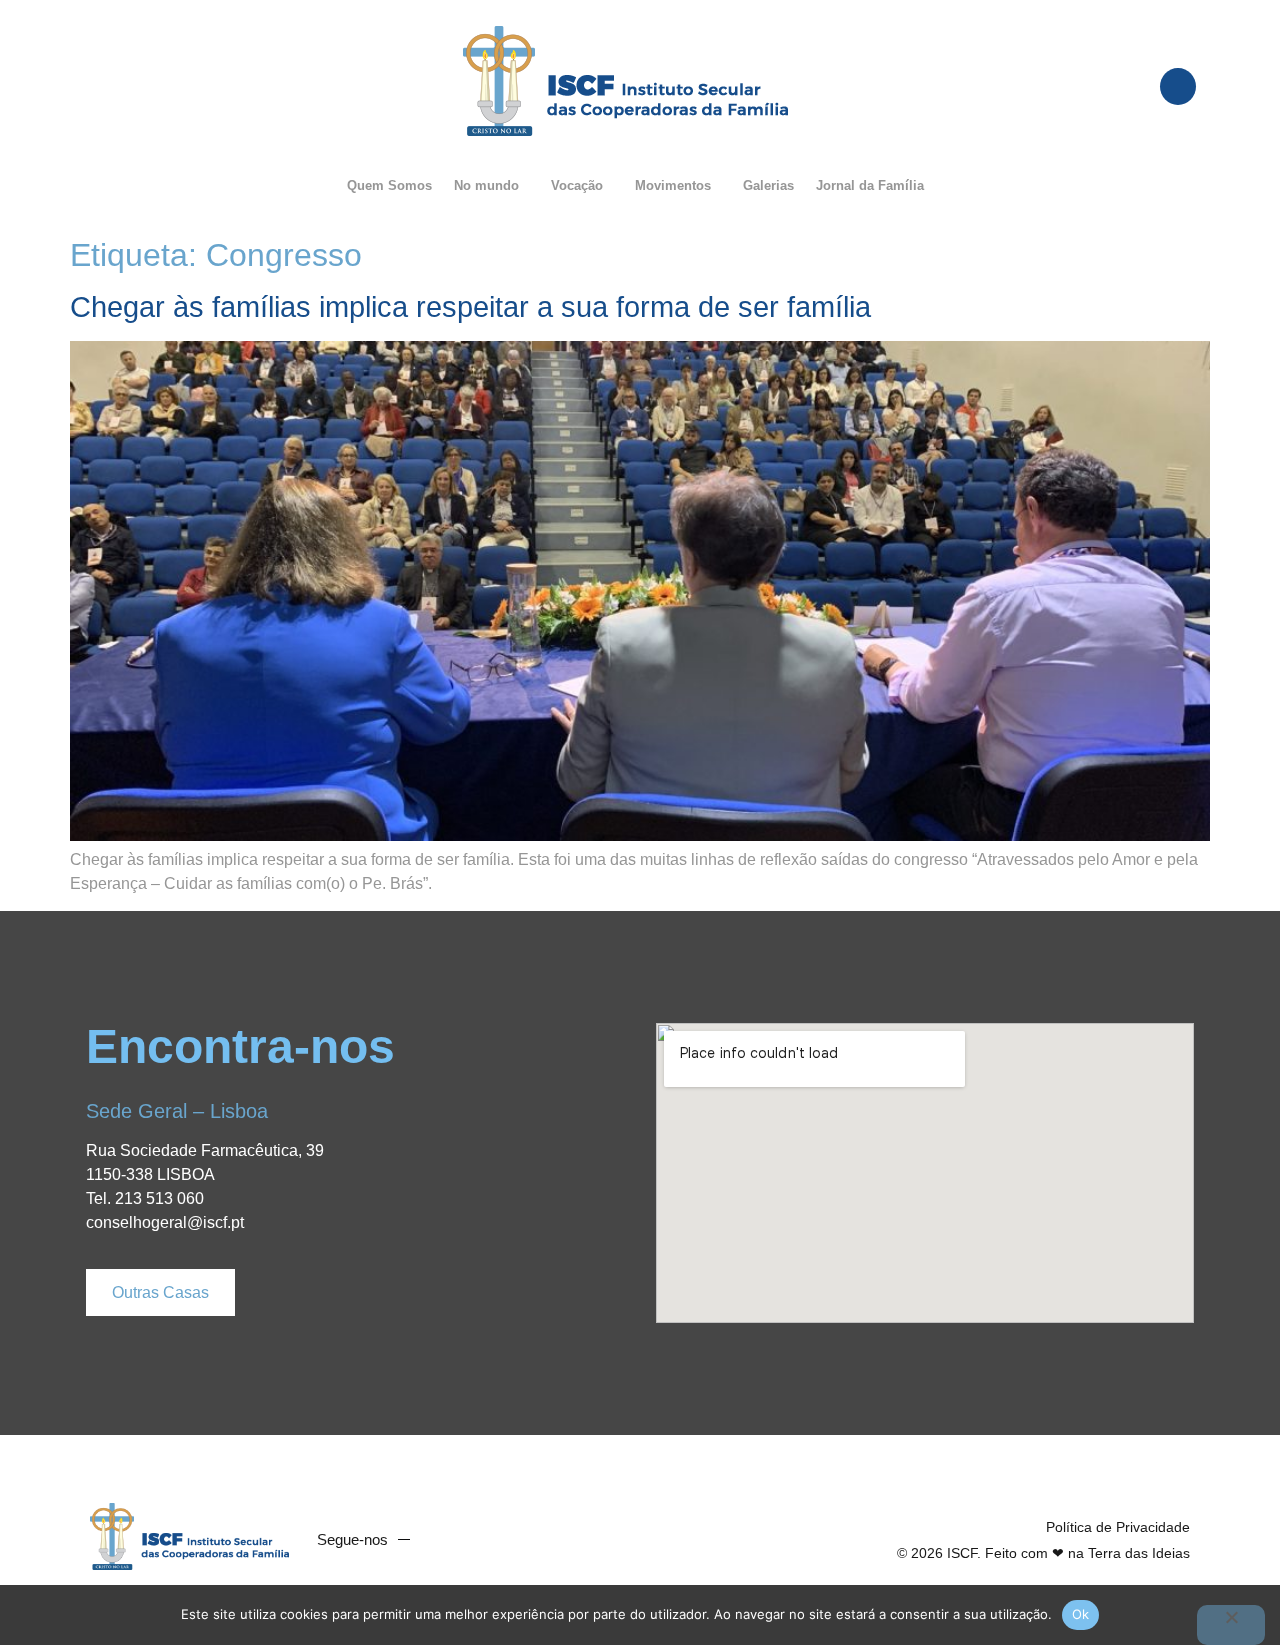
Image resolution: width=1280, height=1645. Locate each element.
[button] (491, 185)
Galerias (768, 185)
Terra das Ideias (1139, 1553)
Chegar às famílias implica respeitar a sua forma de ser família (470, 307)
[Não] (1231, 1625)
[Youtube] (484, 1540)
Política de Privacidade (1118, 1527)
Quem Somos (389, 185)
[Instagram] (522, 1540)
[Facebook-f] (446, 1540)
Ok (1081, 1614)
